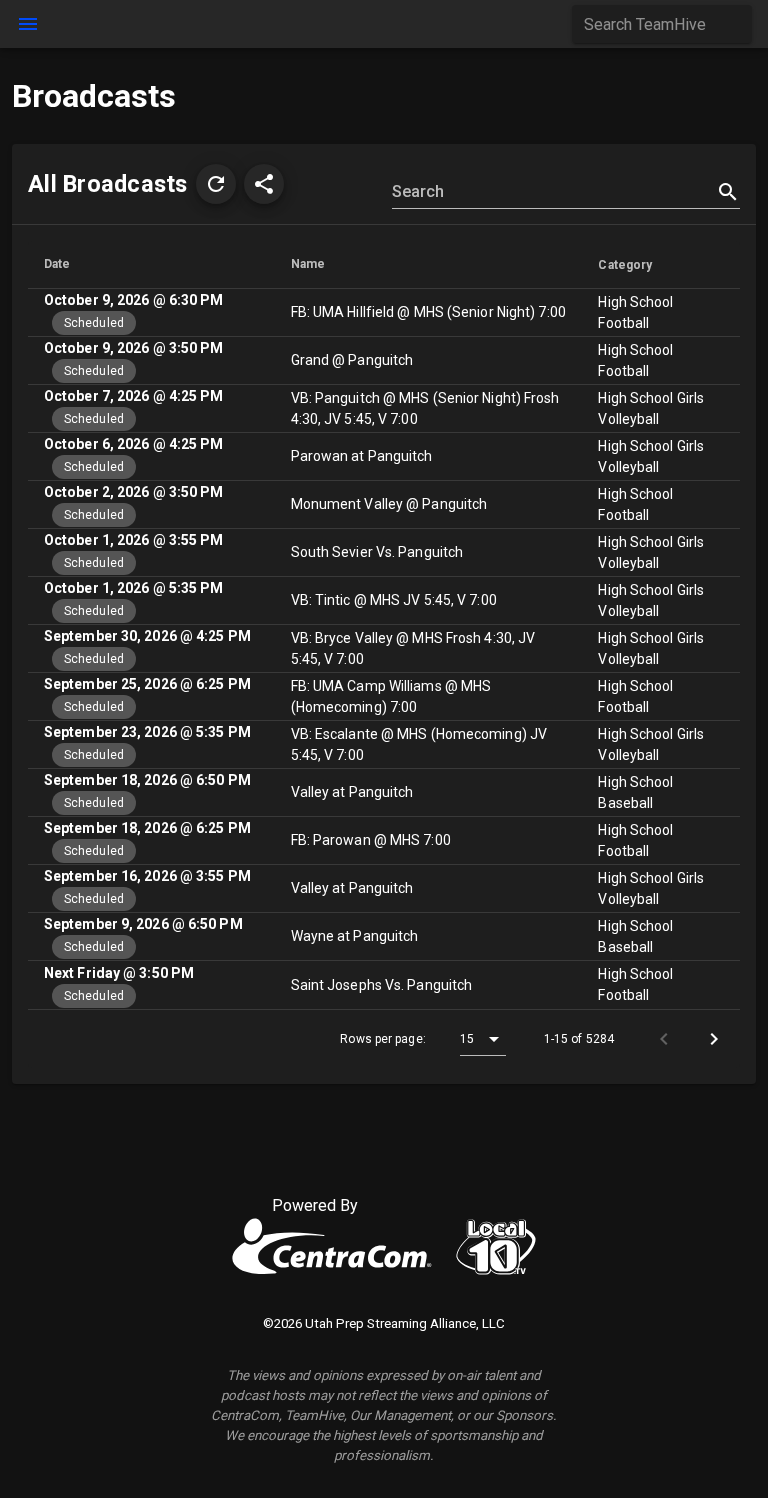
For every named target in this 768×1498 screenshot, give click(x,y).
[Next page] (714, 1039)
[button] (216, 184)
